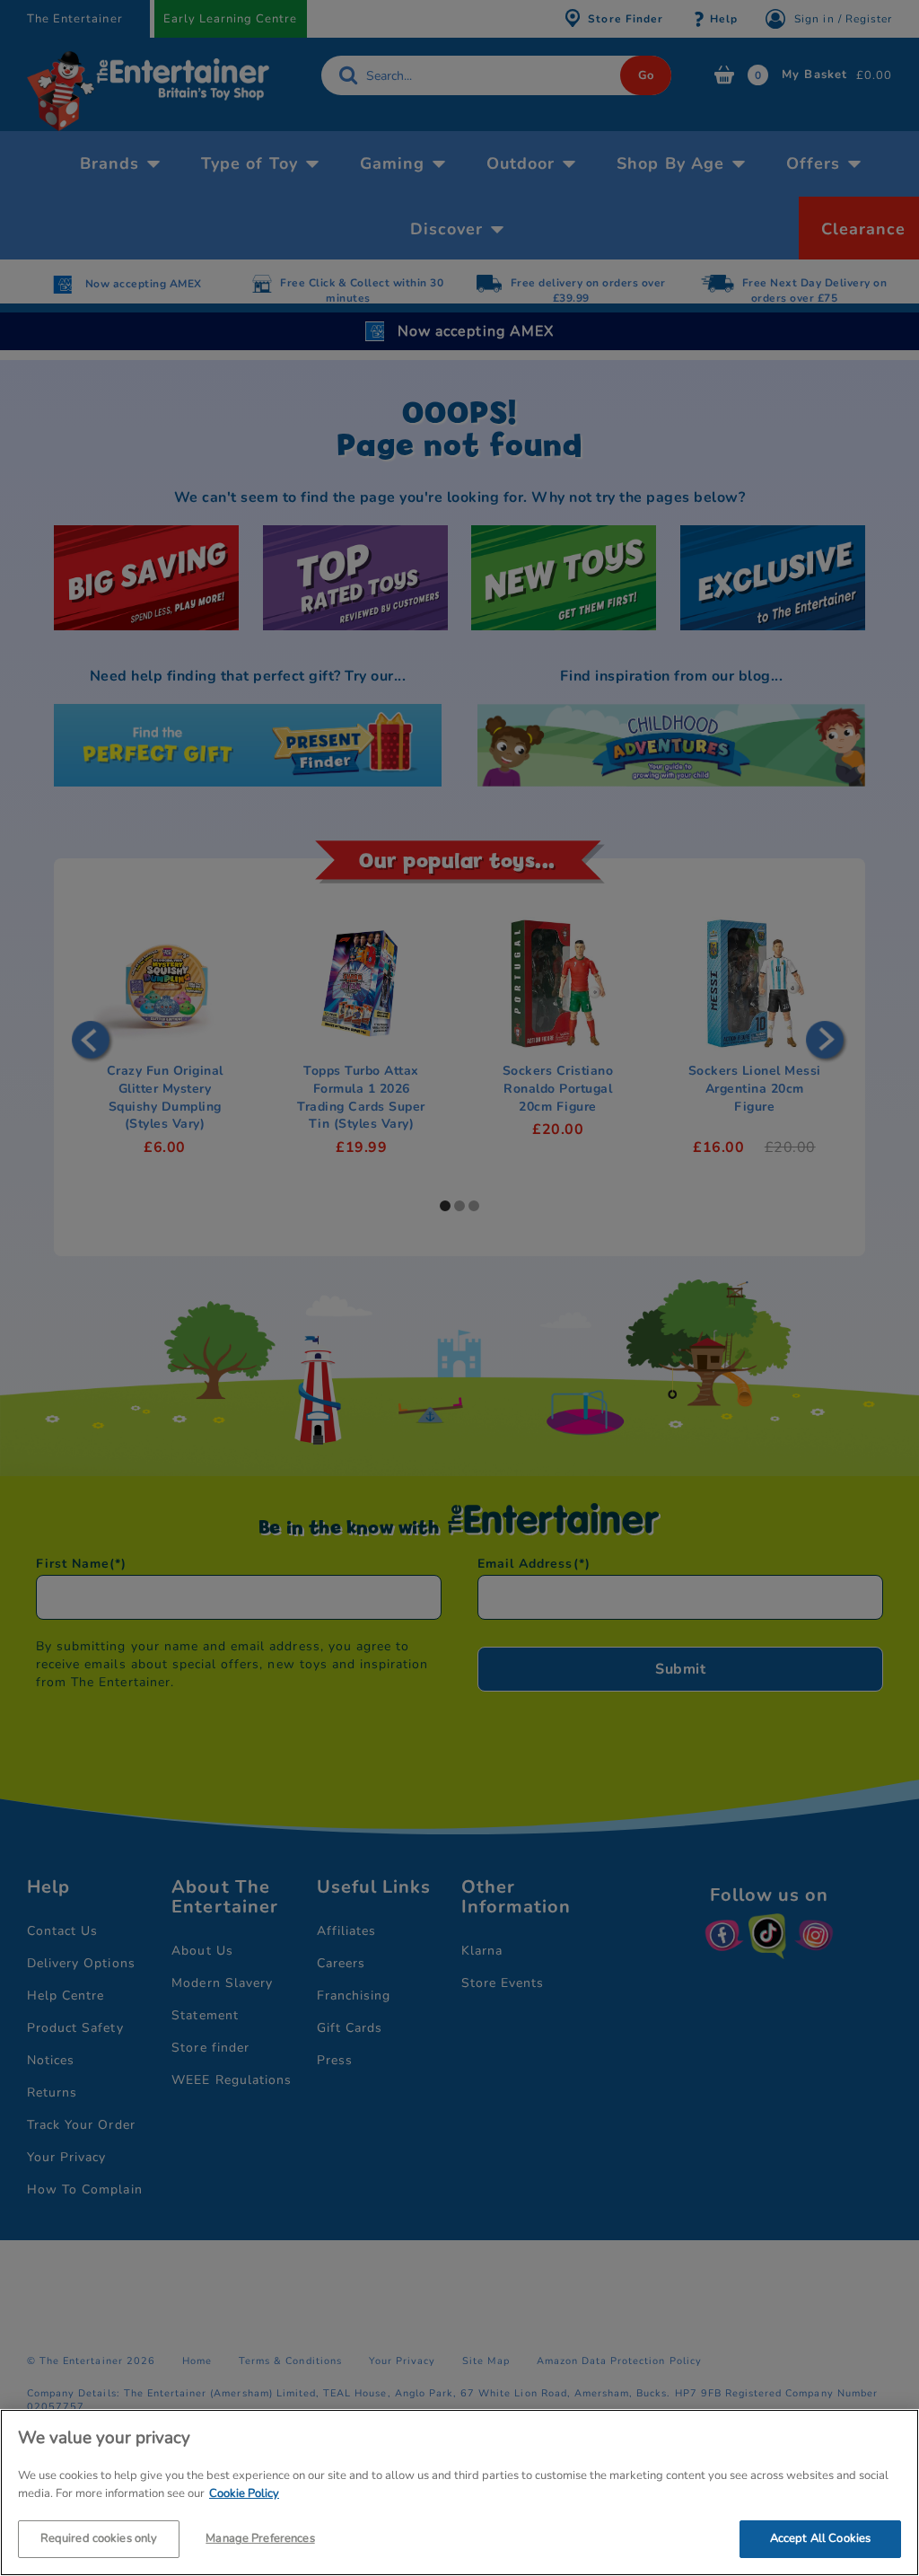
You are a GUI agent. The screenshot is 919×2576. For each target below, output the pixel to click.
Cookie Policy (244, 2493)
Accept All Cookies (820, 2538)
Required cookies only (99, 2538)
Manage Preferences (260, 2538)
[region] (459, 2492)
